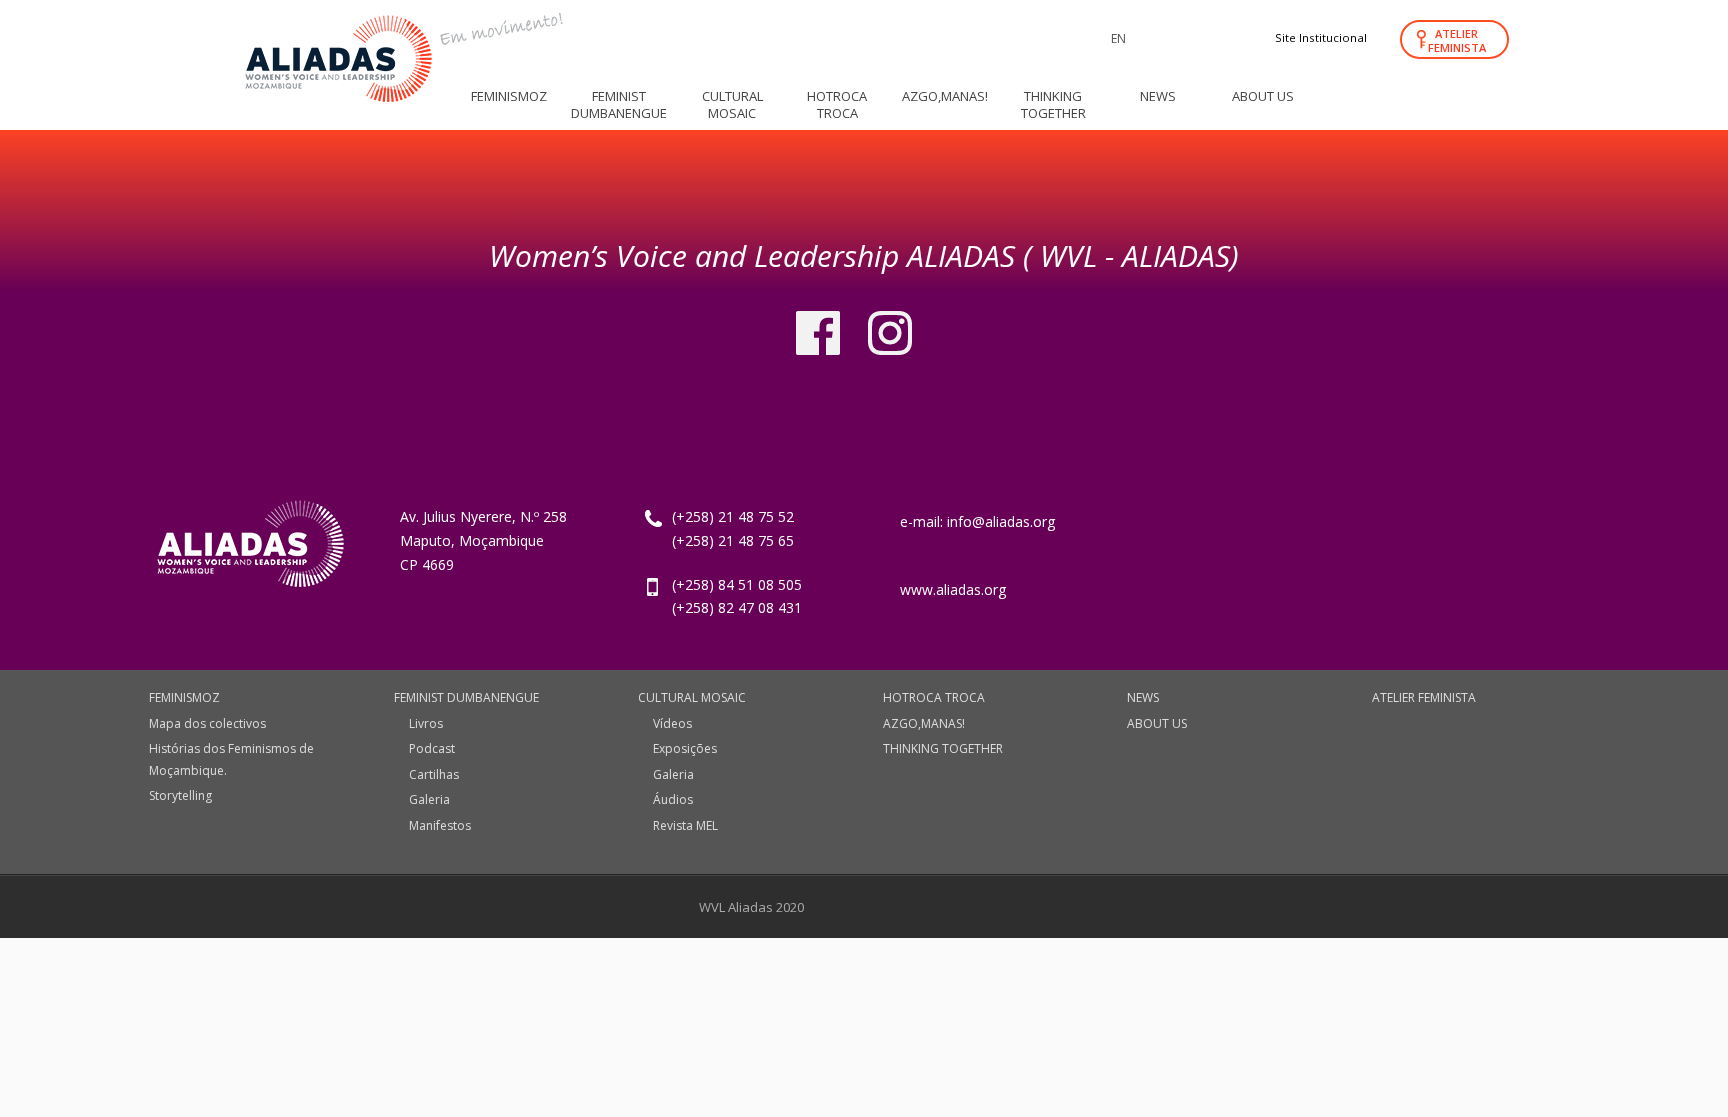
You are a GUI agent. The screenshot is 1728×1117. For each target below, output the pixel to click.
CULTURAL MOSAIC (692, 697)
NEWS (1143, 697)
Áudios (673, 799)
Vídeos (672, 723)
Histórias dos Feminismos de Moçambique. (231, 759)
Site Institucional (1321, 37)
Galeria (429, 799)
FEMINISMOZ (184, 697)
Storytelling (180, 795)
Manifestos (440, 825)
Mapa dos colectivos (207, 723)
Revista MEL (685, 825)
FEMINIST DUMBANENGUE (466, 697)
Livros (426, 723)
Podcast (432, 748)
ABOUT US (1157, 723)
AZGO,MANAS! (924, 723)
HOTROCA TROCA (934, 697)
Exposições (685, 748)
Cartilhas (434, 774)
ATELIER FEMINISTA (1457, 40)
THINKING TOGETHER (943, 748)
